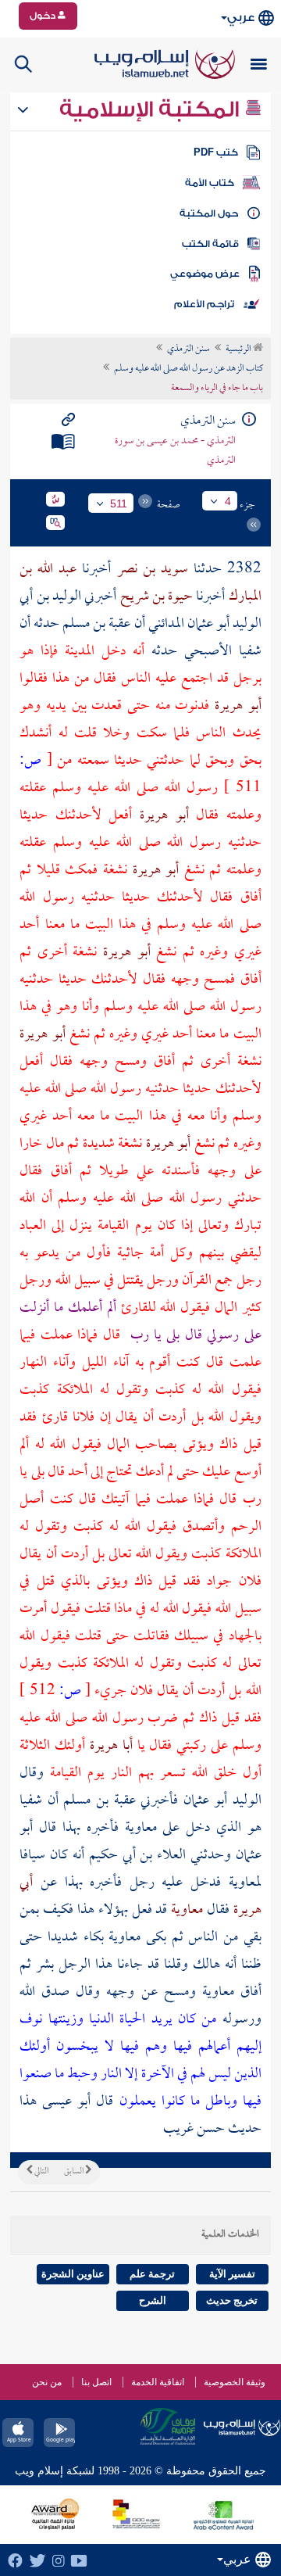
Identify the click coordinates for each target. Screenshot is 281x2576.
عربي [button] (241, 18)
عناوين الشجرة (73, 2274)
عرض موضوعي (205, 274)
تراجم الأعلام (204, 304)
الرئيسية (239, 349)
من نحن (47, 2382)
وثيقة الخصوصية (235, 2382)
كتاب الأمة (210, 183)
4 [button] (228, 501)
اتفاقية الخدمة (158, 2382)
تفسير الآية (232, 2274)
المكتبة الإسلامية (152, 109)
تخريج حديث (232, 2300)
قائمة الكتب (210, 244)
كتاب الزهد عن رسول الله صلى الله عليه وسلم (189, 369)
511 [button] (119, 503)
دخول (44, 16)
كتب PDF (216, 152)
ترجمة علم (152, 2274)
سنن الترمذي (189, 349)
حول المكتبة (209, 213)
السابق (75, 2172)
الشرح (153, 2300)
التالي (41, 2172)
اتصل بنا (96, 2382)
